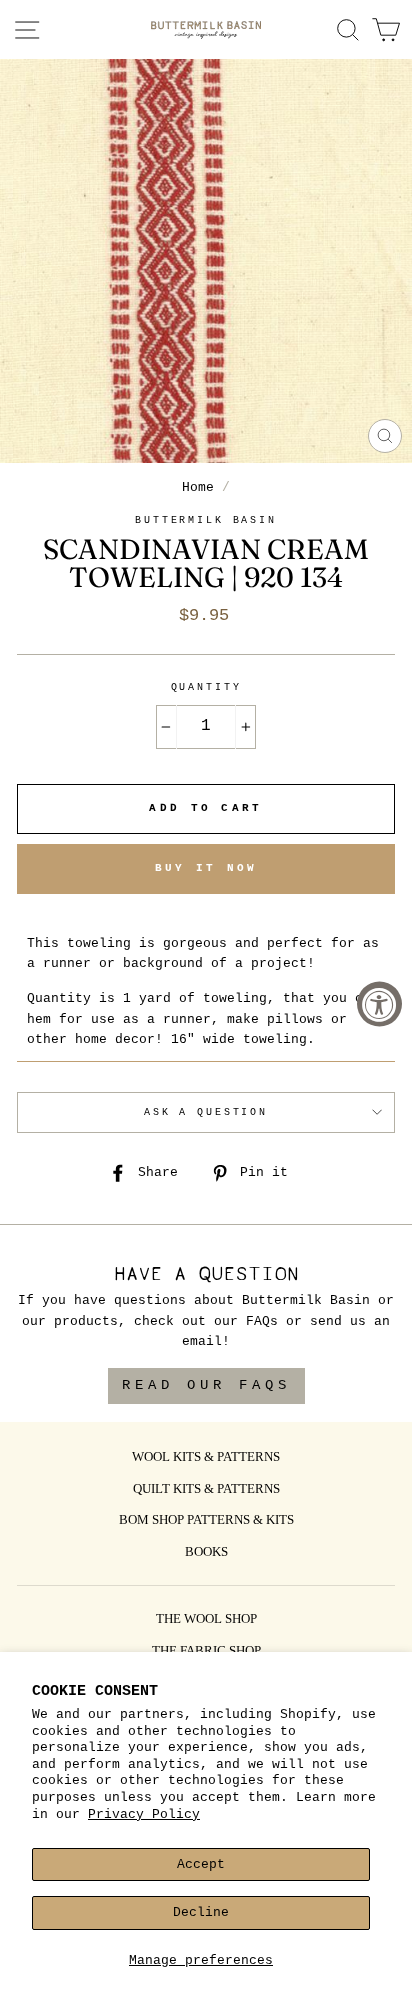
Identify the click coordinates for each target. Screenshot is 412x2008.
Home (198, 487)
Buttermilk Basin (206, 520)
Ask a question (206, 1112)
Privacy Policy (144, 1814)
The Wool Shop (206, 1620)
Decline (201, 1912)
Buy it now (206, 868)
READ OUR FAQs (206, 1385)
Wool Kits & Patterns (206, 1458)
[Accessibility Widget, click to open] (379, 1004)
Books (206, 1553)
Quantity (206, 687)
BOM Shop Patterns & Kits (206, 1521)
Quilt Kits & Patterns (206, 1490)
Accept (201, 1864)
